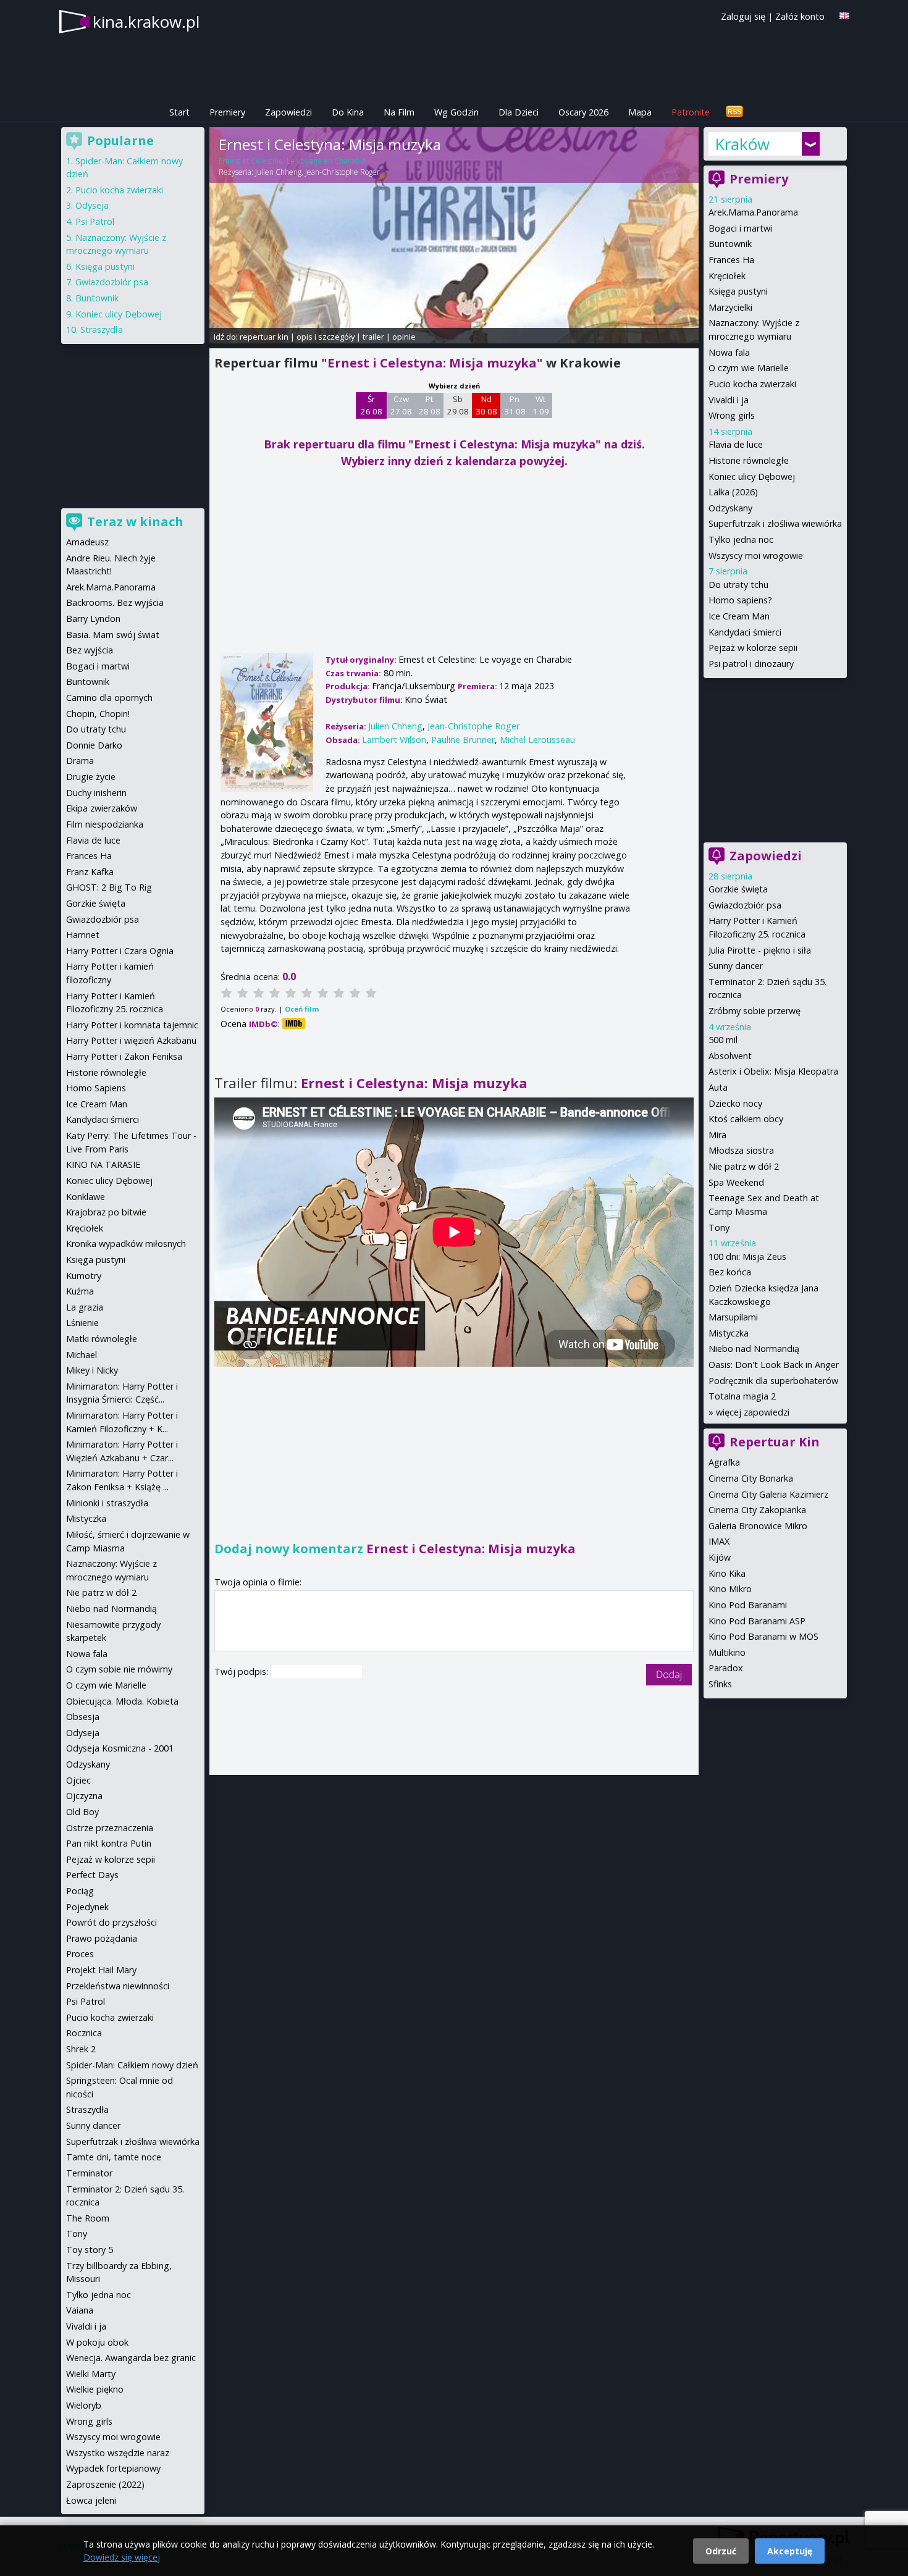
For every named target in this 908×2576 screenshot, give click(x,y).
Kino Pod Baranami (748, 1605)
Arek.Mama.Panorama (753, 212)
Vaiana (80, 2310)
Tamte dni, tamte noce (114, 2157)
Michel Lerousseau (537, 740)
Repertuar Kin (775, 1442)
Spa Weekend (736, 1182)
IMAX (719, 1541)
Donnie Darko (94, 745)
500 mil (723, 1040)
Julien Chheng (278, 172)
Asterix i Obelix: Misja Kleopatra (773, 1071)
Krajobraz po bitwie (106, 1212)
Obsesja (83, 1717)
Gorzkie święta (738, 889)
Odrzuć (721, 2551)
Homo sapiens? (740, 600)
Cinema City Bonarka (751, 1478)
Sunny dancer (736, 966)
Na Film (399, 112)
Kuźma (80, 1291)
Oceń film (302, 1009)
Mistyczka (729, 1333)
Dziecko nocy (735, 1103)
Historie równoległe (749, 460)
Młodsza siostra (741, 1150)
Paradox (726, 1668)
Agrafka (724, 1462)
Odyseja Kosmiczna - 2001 (120, 1748)
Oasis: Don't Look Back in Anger (774, 1365)
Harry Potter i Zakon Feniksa (124, 1056)
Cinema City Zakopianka (757, 1510)
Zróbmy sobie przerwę (755, 1011)
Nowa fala (729, 352)
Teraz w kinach (135, 522)
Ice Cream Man (739, 616)
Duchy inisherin (96, 793)
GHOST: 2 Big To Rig (109, 887)
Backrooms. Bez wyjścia (115, 602)
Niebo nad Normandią (754, 1349)
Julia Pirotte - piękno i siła (760, 950)
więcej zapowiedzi (753, 1412)
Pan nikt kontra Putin (109, 1843)
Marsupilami (733, 1317)
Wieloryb (84, 2405)
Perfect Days (92, 1875)
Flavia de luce (736, 444)
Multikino (727, 1652)
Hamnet (83, 935)
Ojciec (78, 1780)
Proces (80, 1954)
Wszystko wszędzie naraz (118, 2453)
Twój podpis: (242, 1672)
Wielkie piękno (95, 2389)
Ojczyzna (84, 1796)
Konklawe (86, 1197)
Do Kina (348, 112)
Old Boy (82, 1812)
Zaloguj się (743, 16)
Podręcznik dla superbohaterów (773, 1381)
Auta (718, 1087)
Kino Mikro (730, 1589)
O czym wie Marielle (749, 368)
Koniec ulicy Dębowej (752, 476)
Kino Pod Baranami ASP (757, 1621)
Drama (80, 761)
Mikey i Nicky (92, 1370)
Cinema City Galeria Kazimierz (768, 1494)
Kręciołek (727, 276)
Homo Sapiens (96, 1088)
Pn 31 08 (515, 405)
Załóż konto (800, 16)
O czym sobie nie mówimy (119, 1669)
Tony (719, 1227)
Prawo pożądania (102, 1938)
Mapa (640, 112)
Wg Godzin (456, 112)
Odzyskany (730, 508)
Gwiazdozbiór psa (745, 905)
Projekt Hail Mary (101, 1970)
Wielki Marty (91, 2374)
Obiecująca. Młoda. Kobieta (122, 1701)
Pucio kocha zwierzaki (752, 384)
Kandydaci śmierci (745, 632)
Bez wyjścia (90, 650)
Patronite (691, 112)
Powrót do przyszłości (111, 1922)
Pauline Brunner (463, 740)
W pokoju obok (97, 2342)
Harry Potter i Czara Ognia (120, 951)
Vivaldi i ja (729, 400)
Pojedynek (87, 1907)
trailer (373, 337)
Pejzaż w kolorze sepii (753, 648)
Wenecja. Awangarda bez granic (131, 2358)
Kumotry (84, 1276)
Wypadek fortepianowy (113, 2468)
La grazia (85, 1307)
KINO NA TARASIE (103, 1164)
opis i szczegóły (326, 337)
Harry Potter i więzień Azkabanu (131, 1040)
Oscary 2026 (583, 112)
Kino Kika (727, 1573)
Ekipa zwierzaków (102, 808)
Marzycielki (730, 307)
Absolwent (730, 1056)
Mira (717, 1135)
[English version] (844, 16)
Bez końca (730, 1272)
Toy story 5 (90, 2250)
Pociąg (80, 1891)
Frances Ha (731, 260)
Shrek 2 (81, 2049)
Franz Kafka (90, 872)
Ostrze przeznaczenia (110, 1828)
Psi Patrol (95, 221)
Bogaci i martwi (740, 228)
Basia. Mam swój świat (113, 635)
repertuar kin (264, 337)
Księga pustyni (738, 291)
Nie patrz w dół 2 (744, 1166)
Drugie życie (91, 777)
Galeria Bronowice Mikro (758, 1526)
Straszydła (102, 329)
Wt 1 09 (541, 405)
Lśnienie (82, 1323)
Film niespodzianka (105, 824)
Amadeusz (87, 542)
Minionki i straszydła (107, 1503)
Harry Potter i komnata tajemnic (132, 1025)
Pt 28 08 (430, 405)
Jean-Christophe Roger (343, 172)
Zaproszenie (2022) (105, 2484)
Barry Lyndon (93, 619)
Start (179, 112)
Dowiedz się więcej (122, 2557)
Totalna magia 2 (742, 1396)
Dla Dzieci (519, 112)
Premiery (227, 112)
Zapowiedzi (288, 112)
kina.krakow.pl (146, 22)
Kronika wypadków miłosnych (126, 1244)
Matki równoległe (102, 1339)
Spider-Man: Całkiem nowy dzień (132, 2065)
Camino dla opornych (109, 698)
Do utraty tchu (738, 585)
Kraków (742, 144)
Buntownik (730, 244)
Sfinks (720, 1684)
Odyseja (92, 205)
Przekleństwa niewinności (118, 1986)
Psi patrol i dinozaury (751, 664)
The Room (88, 2218)
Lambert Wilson (394, 740)
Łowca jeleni (91, 2500)
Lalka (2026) (733, 492)
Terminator (89, 2173)
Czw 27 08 (401, 405)
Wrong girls (732, 415)
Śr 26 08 (372, 405)
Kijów (720, 1557)
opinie (404, 337)
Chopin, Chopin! (98, 714)
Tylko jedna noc (741, 539)
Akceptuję (790, 2551)
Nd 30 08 (486, 405)
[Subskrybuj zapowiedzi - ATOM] (734, 112)
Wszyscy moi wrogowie (756, 556)
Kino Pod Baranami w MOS (763, 1636)
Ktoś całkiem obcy (746, 1119)
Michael (82, 1355)
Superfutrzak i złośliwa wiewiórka (775, 523)
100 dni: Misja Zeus (747, 1257)
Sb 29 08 (458, 405)
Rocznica (84, 2033)
